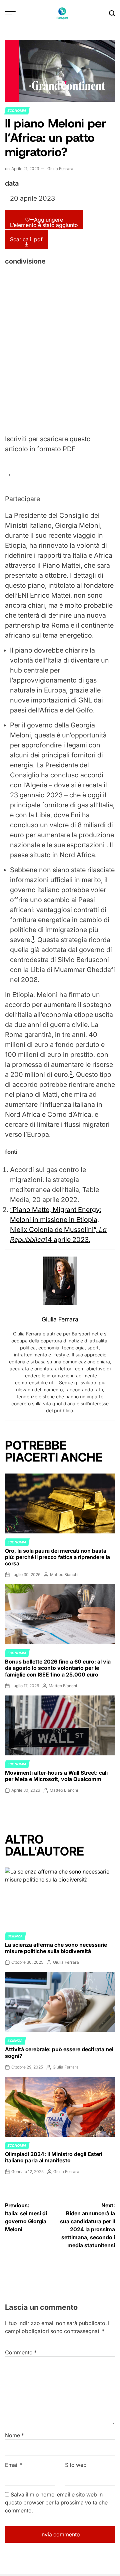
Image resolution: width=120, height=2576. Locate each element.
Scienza (15, 1936)
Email (14, 2465)
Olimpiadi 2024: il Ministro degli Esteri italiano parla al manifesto (54, 2157)
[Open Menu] (10, 13)
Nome (14, 2435)
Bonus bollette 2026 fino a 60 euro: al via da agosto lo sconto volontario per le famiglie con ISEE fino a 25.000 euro (58, 1668)
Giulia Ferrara (60, 169)
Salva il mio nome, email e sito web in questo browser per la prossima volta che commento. (56, 2502)
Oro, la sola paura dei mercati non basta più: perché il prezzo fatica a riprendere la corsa (57, 1557)
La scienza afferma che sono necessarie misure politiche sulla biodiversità (56, 1948)
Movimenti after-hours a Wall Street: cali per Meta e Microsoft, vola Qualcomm (56, 1776)
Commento (21, 2352)
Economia (17, 110)
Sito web (76, 2465)
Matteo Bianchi (64, 1575)
